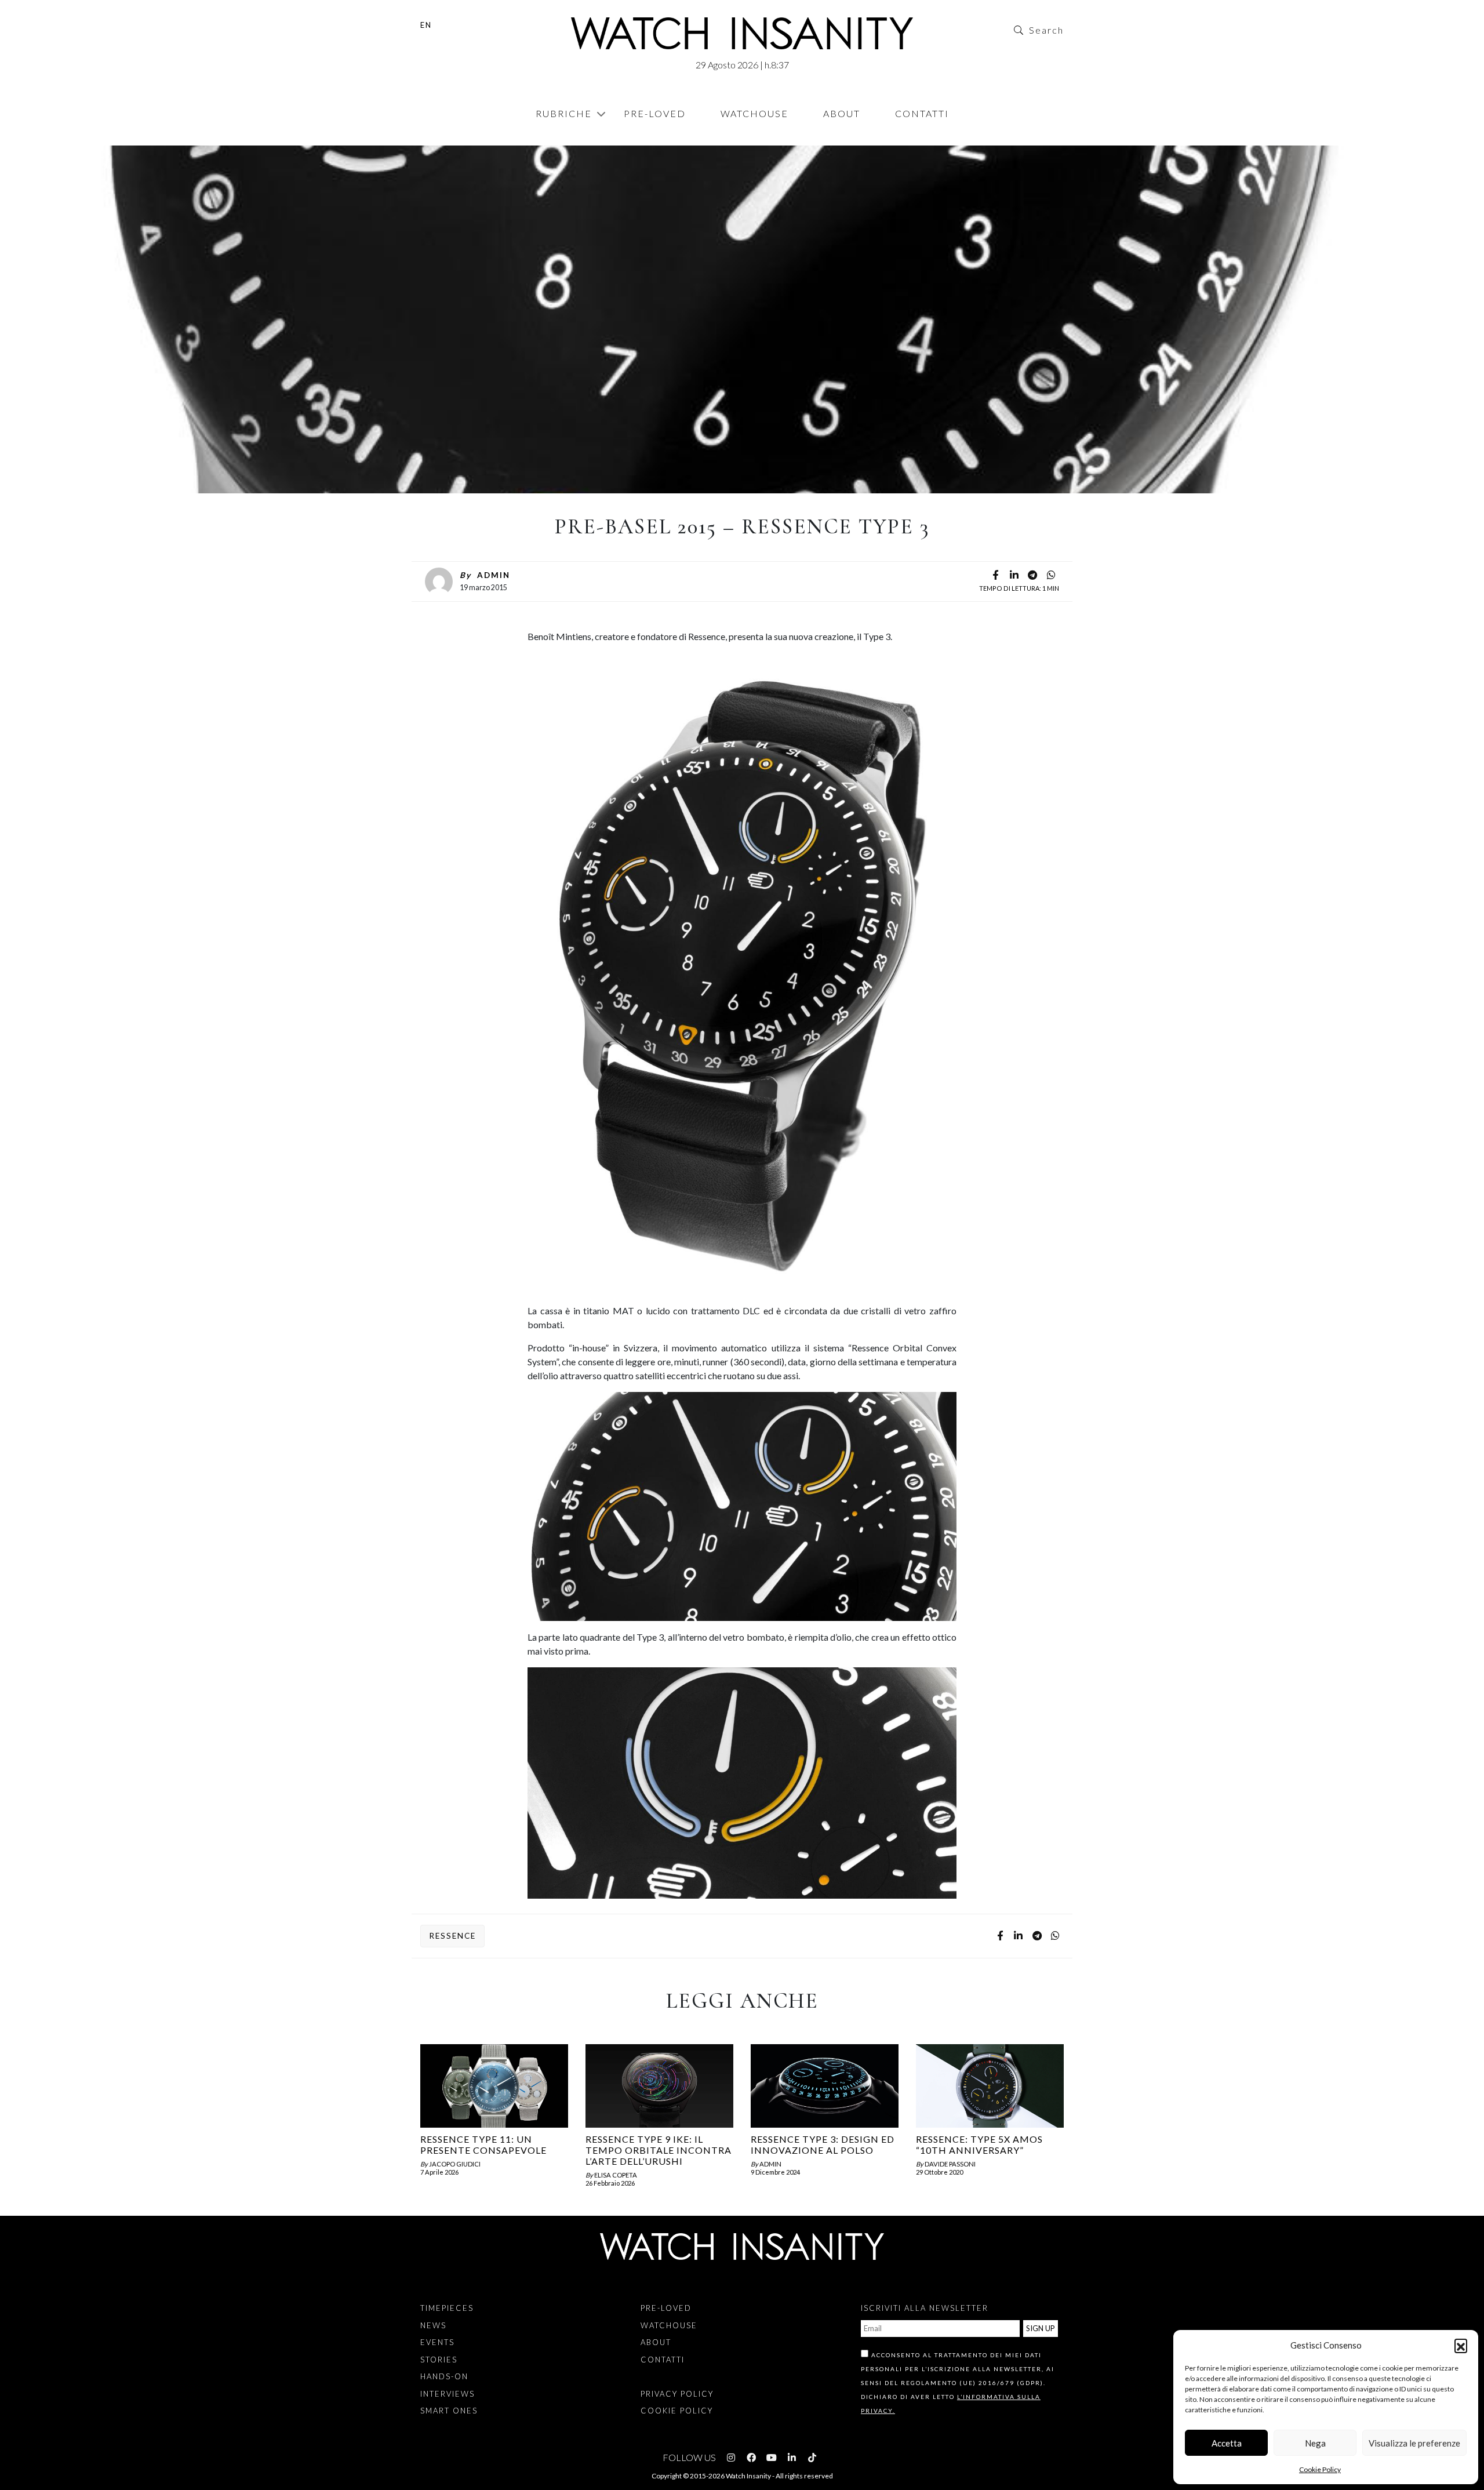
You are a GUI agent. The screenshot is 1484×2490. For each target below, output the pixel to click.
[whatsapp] (1051, 576)
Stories (439, 2360)
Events (437, 2342)
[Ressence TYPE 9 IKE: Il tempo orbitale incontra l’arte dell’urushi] (659, 2086)
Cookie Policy (1320, 2469)
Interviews (448, 2394)
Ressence (452, 1936)
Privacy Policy (677, 2394)
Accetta (1227, 2443)
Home (423, 139)
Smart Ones (449, 2411)
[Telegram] (1032, 576)
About (842, 113)
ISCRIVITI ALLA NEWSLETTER (925, 2308)
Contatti (922, 113)
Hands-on (444, 2376)
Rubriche (564, 113)
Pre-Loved (655, 113)
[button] (1461, 2345)
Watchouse (754, 113)
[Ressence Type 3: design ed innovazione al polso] (825, 2086)
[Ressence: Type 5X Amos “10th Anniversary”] (990, 2086)
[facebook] (995, 576)
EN (426, 25)
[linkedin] (1014, 576)
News (439, 139)
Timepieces (447, 2308)
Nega (1315, 2443)
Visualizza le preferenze (1414, 2443)
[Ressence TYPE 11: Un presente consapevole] (494, 2086)
